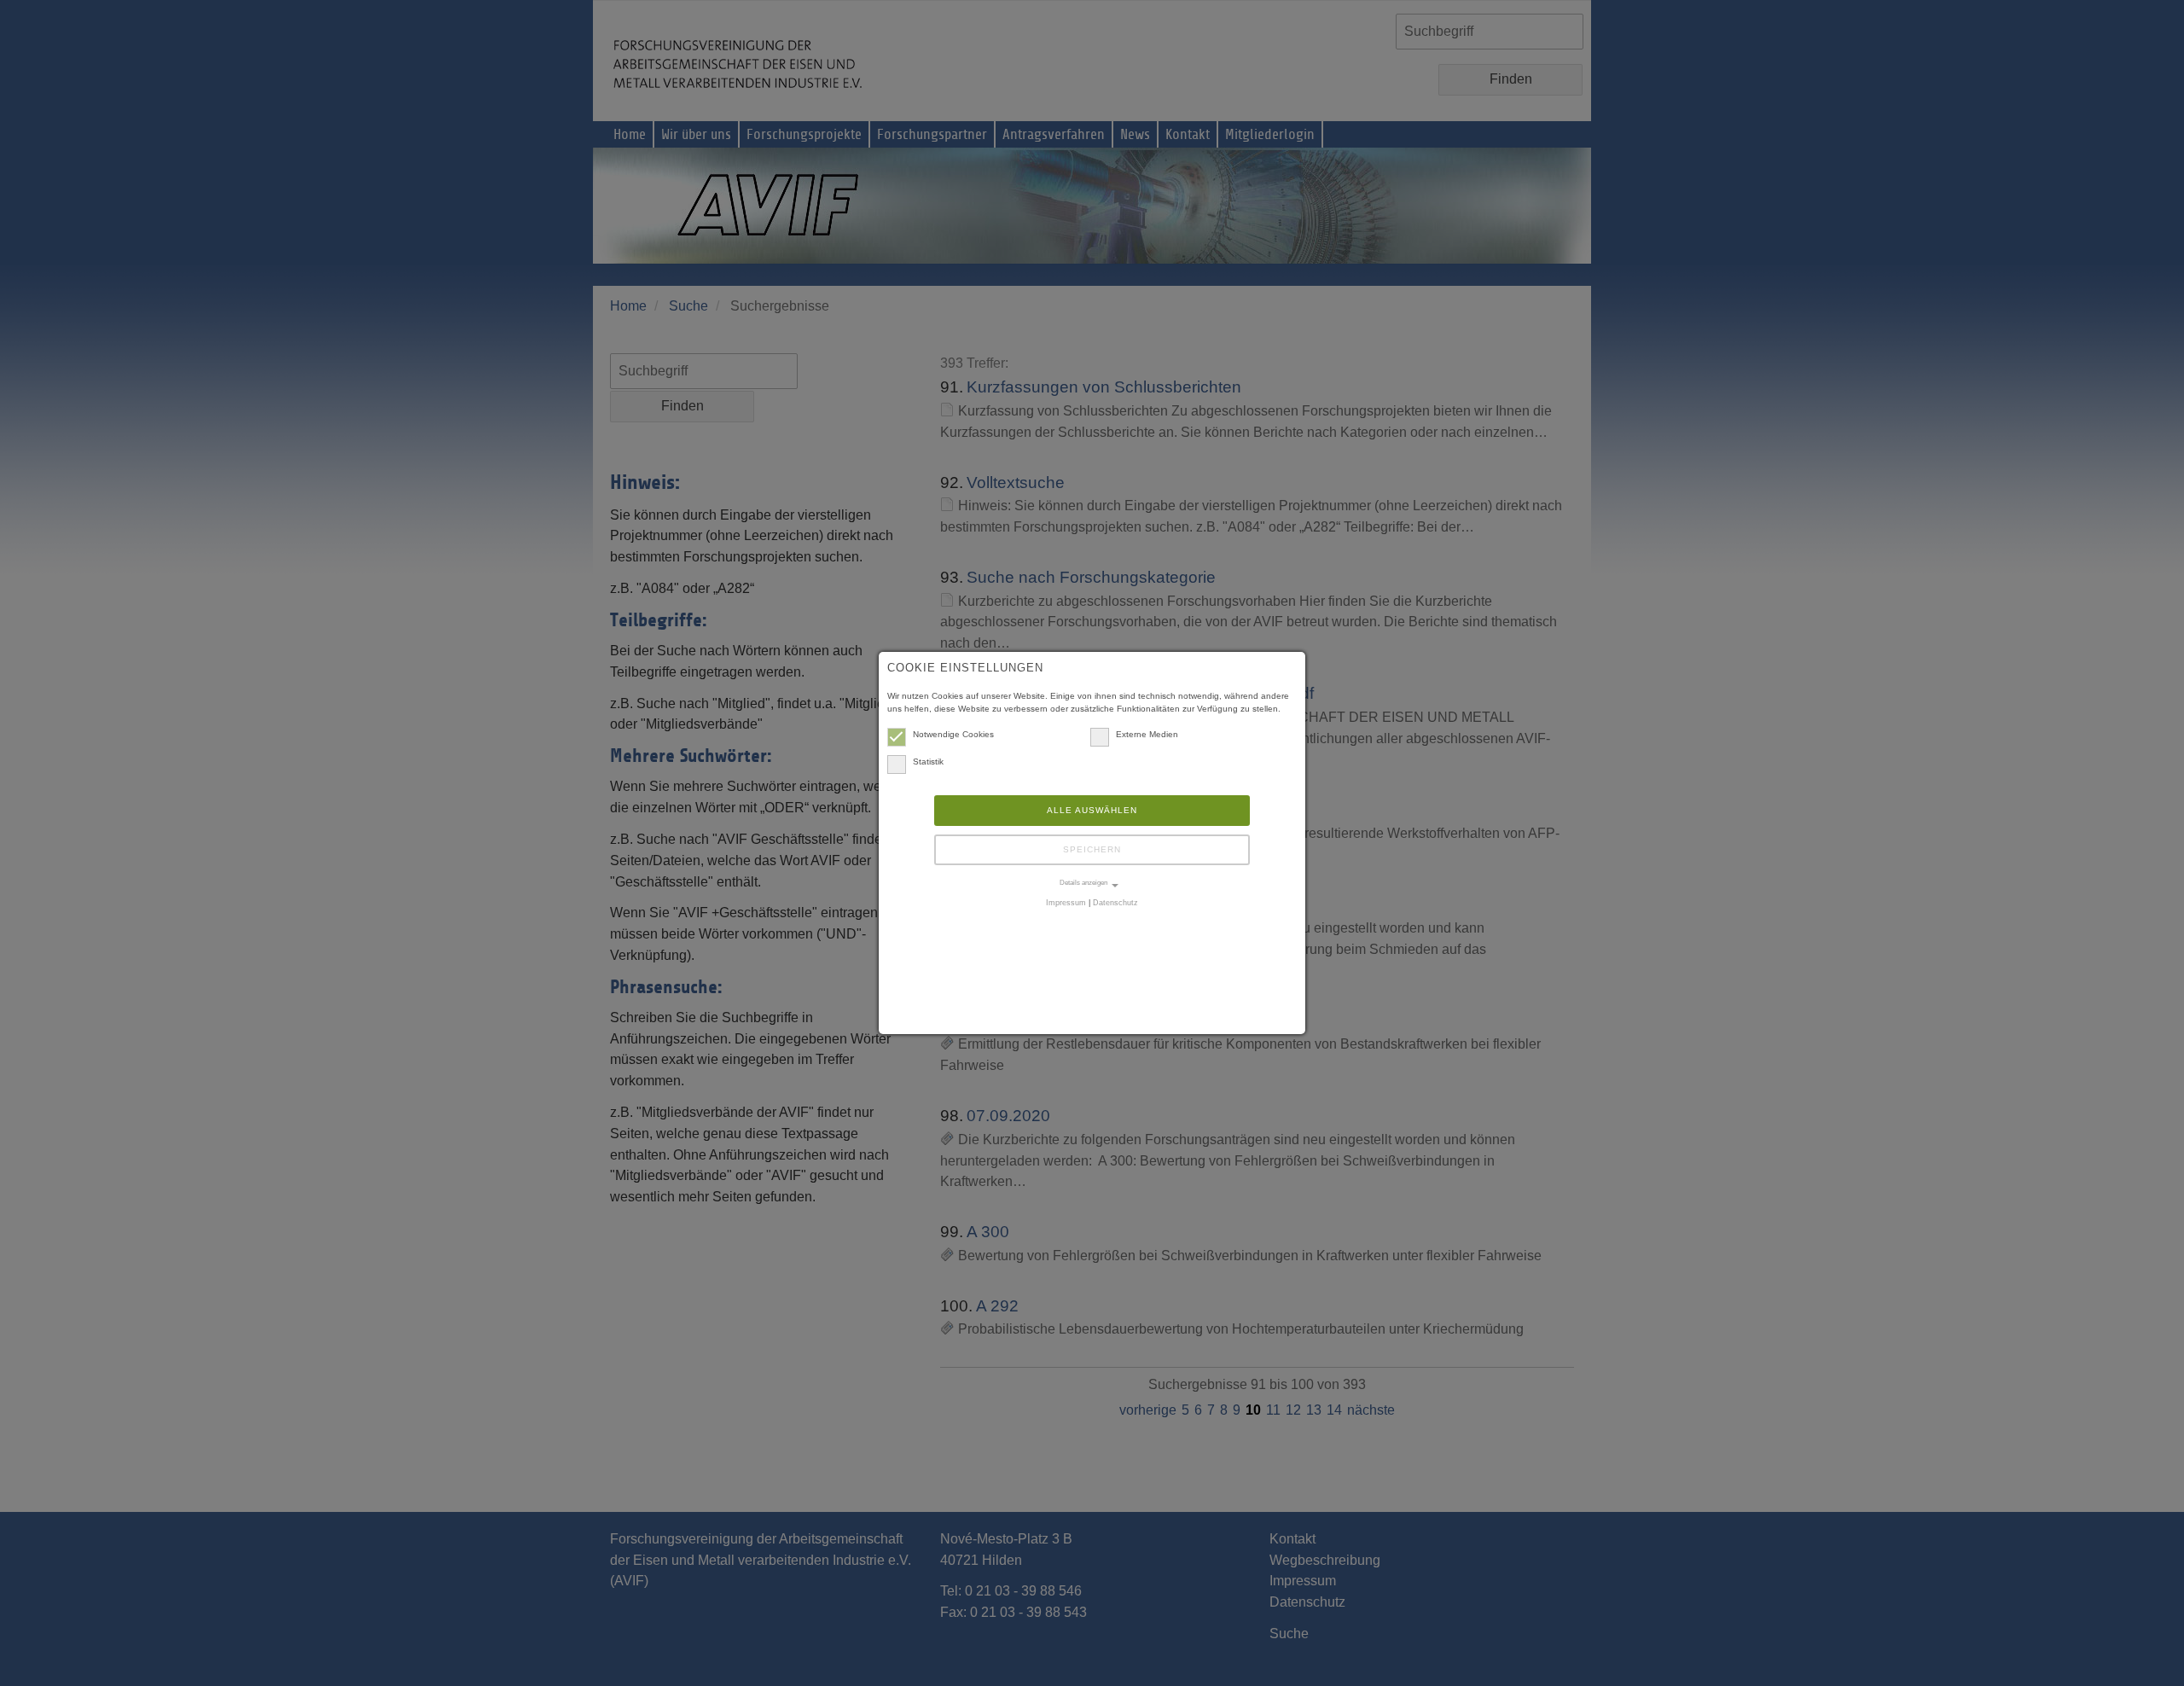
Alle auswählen (1092, 810)
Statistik (928, 762)
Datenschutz (1115, 903)
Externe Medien (1147, 734)
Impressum (1066, 903)
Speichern (1092, 849)
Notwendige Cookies (953, 734)
